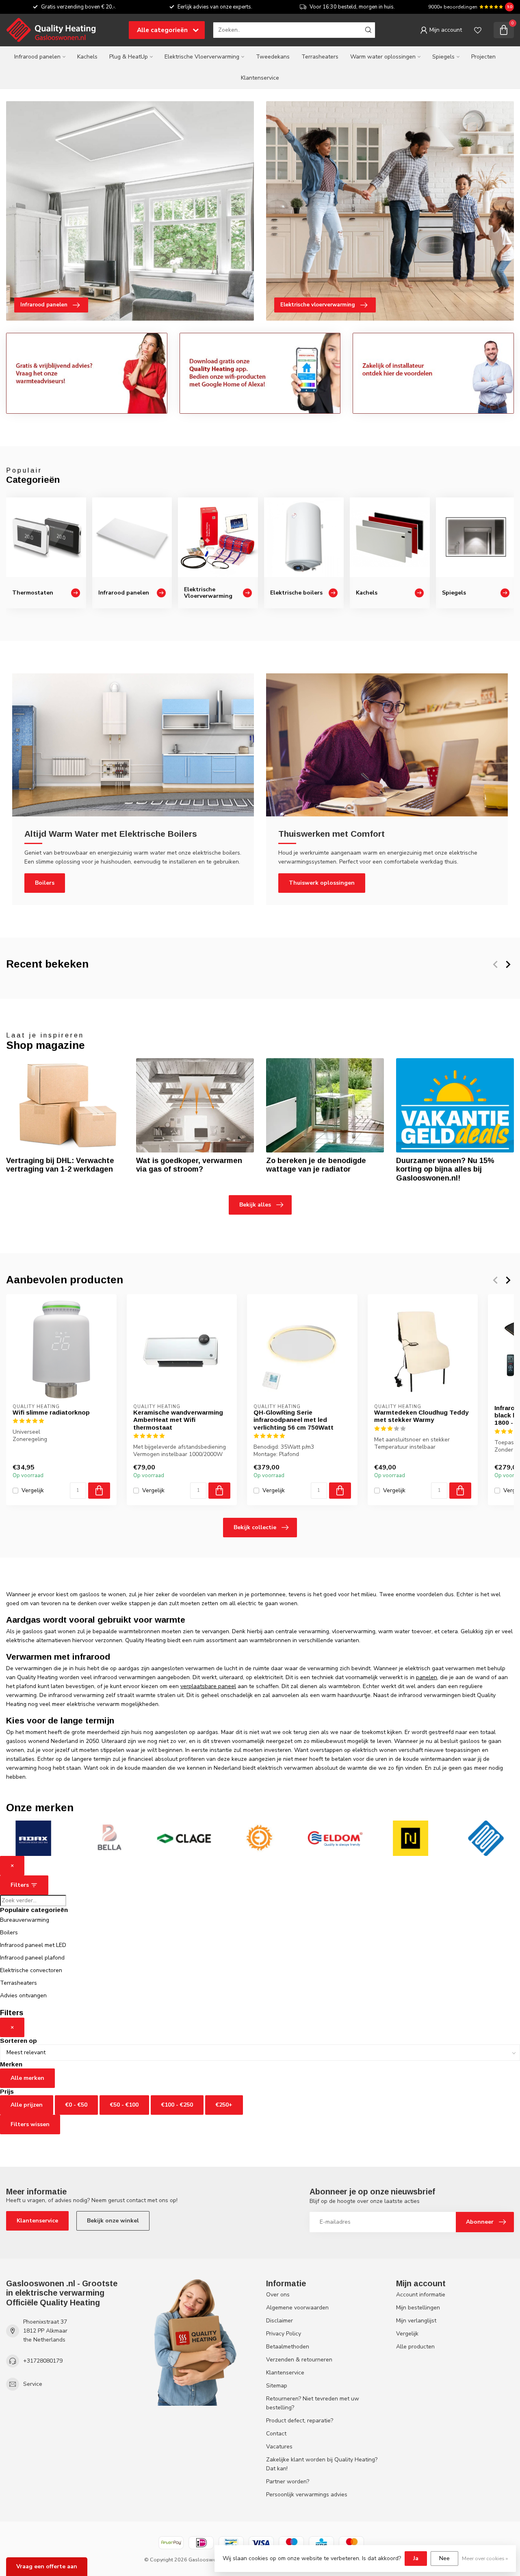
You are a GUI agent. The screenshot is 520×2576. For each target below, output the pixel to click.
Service (33, 2384)
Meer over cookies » (485, 2558)
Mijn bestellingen (418, 2308)
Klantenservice (260, 78)
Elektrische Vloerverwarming (202, 57)
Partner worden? (288, 2482)
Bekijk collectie (255, 1527)
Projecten (483, 57)
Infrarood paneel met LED (33, 1945)
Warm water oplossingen (383, 57)
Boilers (45, 883)
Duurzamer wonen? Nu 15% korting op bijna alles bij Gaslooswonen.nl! (445, 1170)
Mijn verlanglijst (416, 2321)
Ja (416, 2558)
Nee (444, 2558)
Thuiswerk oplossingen (322, 883)
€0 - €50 (76, 2105)
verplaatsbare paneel (208, 1686)
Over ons (278, 2295)
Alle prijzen (27, 2105)
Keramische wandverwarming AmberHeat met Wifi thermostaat (178, 1420)
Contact (276, 2434)
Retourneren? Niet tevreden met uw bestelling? (313, 2403)
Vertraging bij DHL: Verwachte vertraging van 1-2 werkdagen (60, 1165)
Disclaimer (279, 2321)
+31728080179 (43, 2361)
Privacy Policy (284, 2334)
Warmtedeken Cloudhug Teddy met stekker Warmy (421, 1416)
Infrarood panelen (37, 57)
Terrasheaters (320, 57)
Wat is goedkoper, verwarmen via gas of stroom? (189, 1165)
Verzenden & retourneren (299, 2360)
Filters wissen (30, 2124)
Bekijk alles (255, 1205)
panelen (427, 1677)
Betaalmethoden (288, 2347)
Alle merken (27, 2078)
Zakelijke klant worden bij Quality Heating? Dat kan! (322, 2464)
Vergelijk (33, 1491)
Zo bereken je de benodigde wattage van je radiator (316, 1165)
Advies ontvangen (23, 1995)
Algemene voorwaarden (297, 2308)
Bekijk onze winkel (113, 2221)
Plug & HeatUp (129, 57)
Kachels (87, 57)
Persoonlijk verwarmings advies (307, 2495)
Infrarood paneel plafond (32, 1958)
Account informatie (421, 2295)
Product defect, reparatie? (300, 2421)
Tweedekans (273, 57)
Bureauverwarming (25, 1920)
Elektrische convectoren (31, 1970)
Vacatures (279, 2447)
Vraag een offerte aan (47, 2566)
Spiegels (443, 57)
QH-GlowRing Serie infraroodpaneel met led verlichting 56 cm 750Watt (294, 1420)
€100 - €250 (177, 2105)
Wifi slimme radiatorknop (51, 1412)
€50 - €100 (124, 2105)
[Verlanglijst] (478, 30)
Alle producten (415, 2347)
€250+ (224, 2105)
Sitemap (277, 2386)
